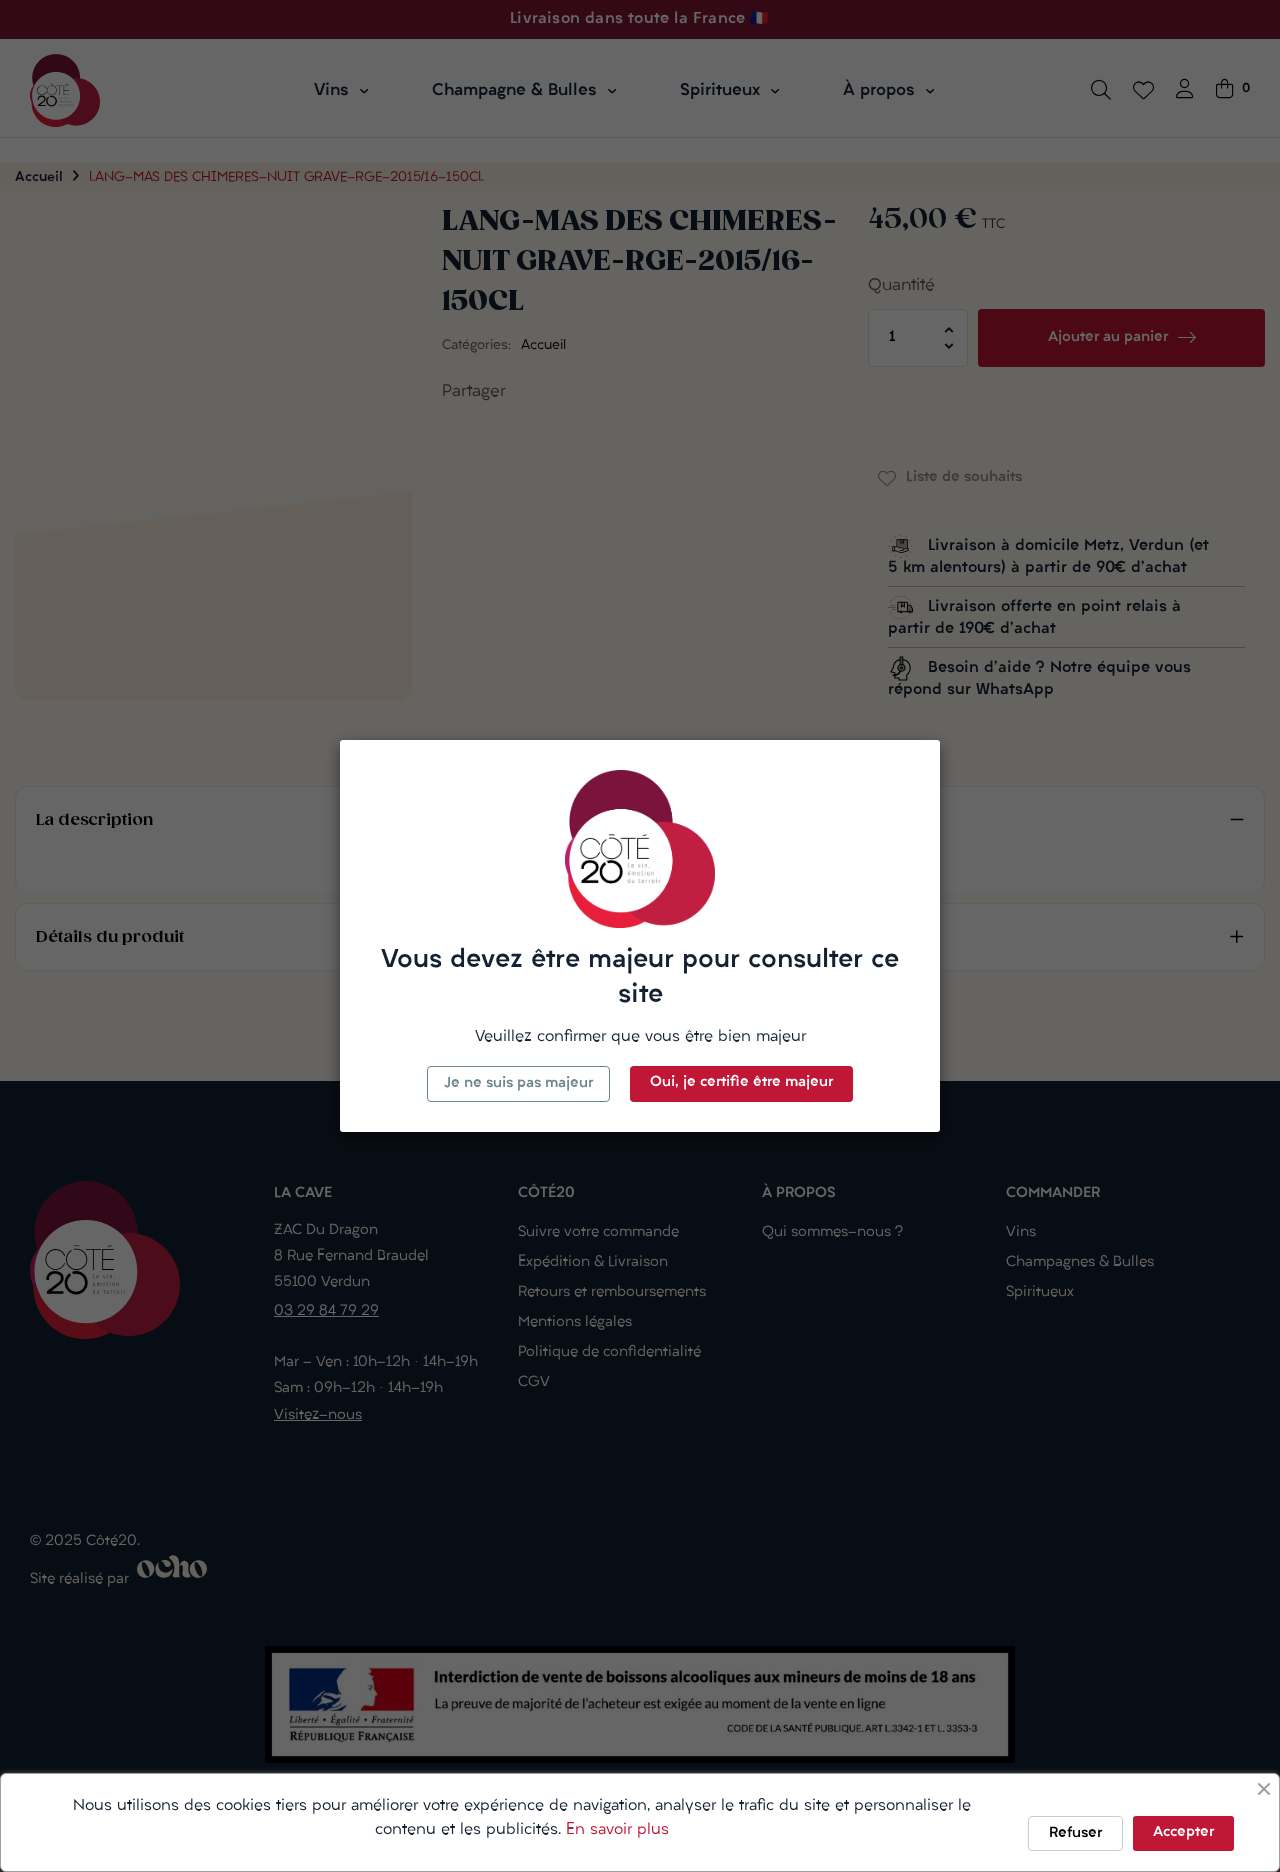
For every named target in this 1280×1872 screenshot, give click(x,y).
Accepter (1183, 1832)
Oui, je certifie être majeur (741, 1082)
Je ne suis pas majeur (518, 1083)
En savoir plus (617, 1830)
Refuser (1075, 1833)
